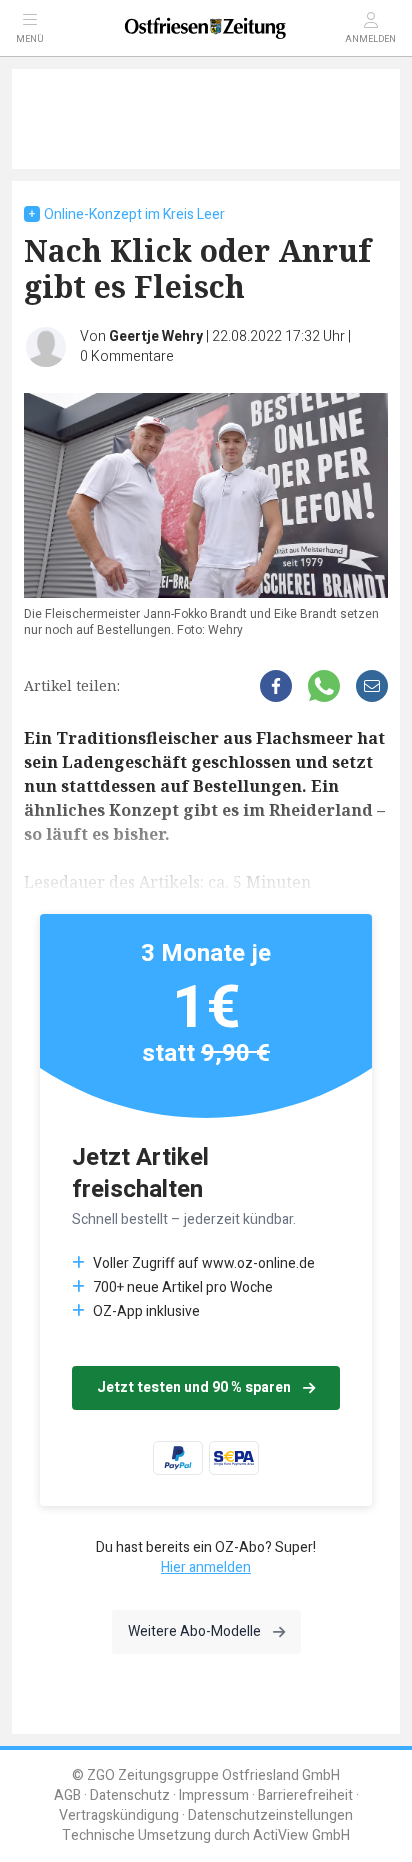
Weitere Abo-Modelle (194, 1631)
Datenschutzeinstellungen (270, 1815)
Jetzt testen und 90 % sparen (194, 1387)
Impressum (214, 1795)
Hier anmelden (206, 1567)
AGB (67, 1795)
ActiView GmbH (301, 1835)
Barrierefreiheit (305, 1795)
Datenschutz (130, 1795)
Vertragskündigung (119, 1815)
